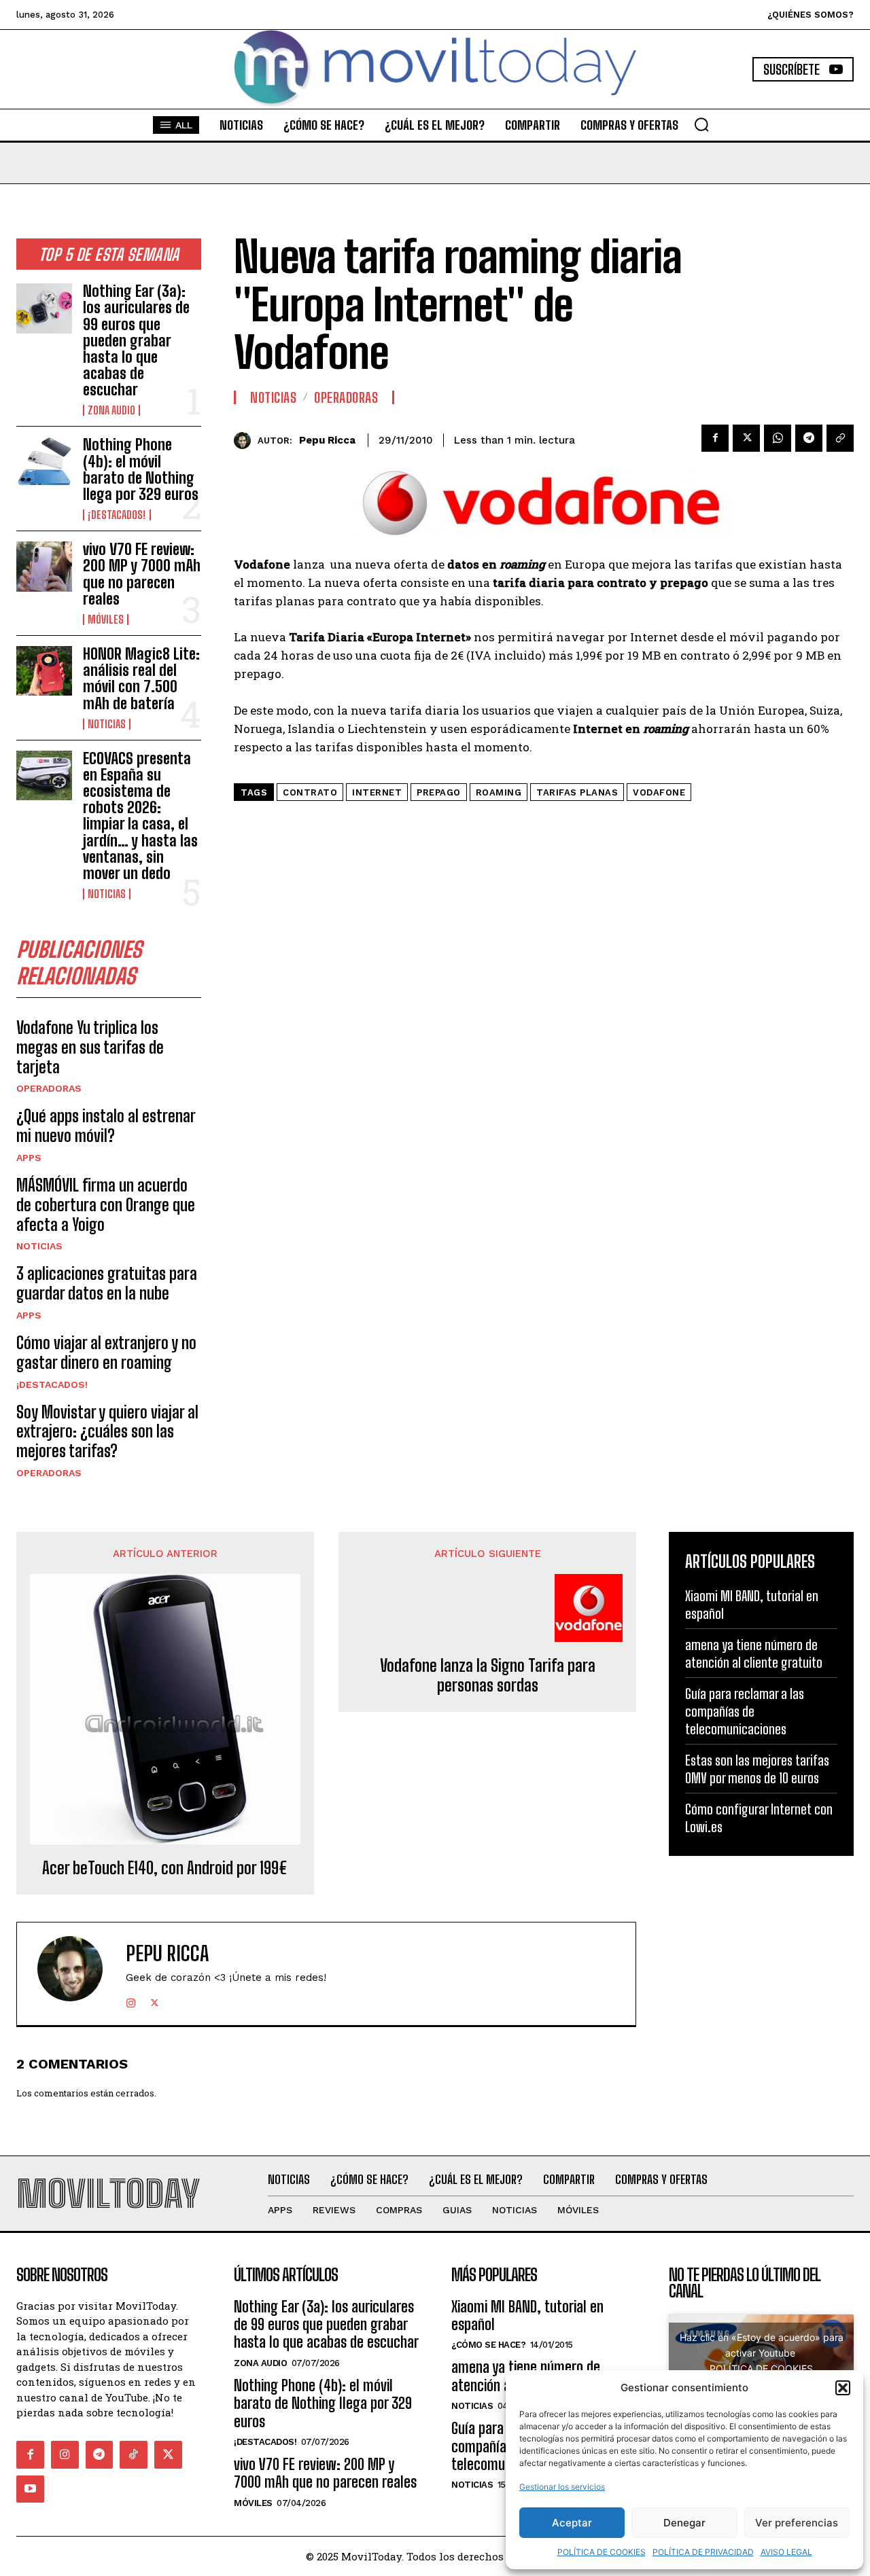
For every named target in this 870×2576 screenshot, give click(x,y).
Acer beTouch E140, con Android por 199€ (165, 1868)
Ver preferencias (797, 2523)
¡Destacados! (117, 515)
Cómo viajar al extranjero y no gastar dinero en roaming (106, 1353)
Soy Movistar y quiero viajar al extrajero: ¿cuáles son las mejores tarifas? (107, 1432)
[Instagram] (131, 2000)
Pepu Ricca (327, 440)
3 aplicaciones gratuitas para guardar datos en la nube (107, 1283)
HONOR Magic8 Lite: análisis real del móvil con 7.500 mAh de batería (141, 679)
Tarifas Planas (577, 792)
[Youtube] (30, 2489)
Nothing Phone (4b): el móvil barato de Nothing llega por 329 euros (141, 469)
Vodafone (659, 792)
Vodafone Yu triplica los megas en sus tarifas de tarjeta (90, 1047)
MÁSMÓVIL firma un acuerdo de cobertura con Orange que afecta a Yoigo (106, 1205)
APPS (29, 1158)
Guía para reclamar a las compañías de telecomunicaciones (745, 1711)
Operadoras (49, 1088)
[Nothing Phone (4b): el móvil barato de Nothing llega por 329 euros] (44, 462)
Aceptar (572, 2523)
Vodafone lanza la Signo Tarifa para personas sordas (488, 1676)
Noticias (107, 724)
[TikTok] (134, 2455)
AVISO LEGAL (786, 2552)
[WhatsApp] (778, 438)
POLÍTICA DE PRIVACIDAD (703, 2552)
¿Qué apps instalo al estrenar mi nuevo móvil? (106, 1126)
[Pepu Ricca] (246, 441)
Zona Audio (111, 410)
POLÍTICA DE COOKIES (602, 2552)
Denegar (684, 2523)
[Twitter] (746, 438)
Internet (377, 792)
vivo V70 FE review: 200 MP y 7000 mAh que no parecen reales (142, 574)
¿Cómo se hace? (488, 2345)
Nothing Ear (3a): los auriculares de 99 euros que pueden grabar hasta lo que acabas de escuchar (136, 340)
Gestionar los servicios (562, 2487)
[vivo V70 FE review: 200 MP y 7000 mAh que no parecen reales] (44, 566)
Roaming (499, 792)
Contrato (310, 792)
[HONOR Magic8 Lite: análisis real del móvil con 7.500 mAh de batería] (44, 671)
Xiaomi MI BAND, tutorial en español (527, 2315)
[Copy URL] (840, 438)
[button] (843, 2388)
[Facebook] (715, 438)
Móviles (106, 620)
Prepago (439, 792)
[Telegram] (809, 438)
